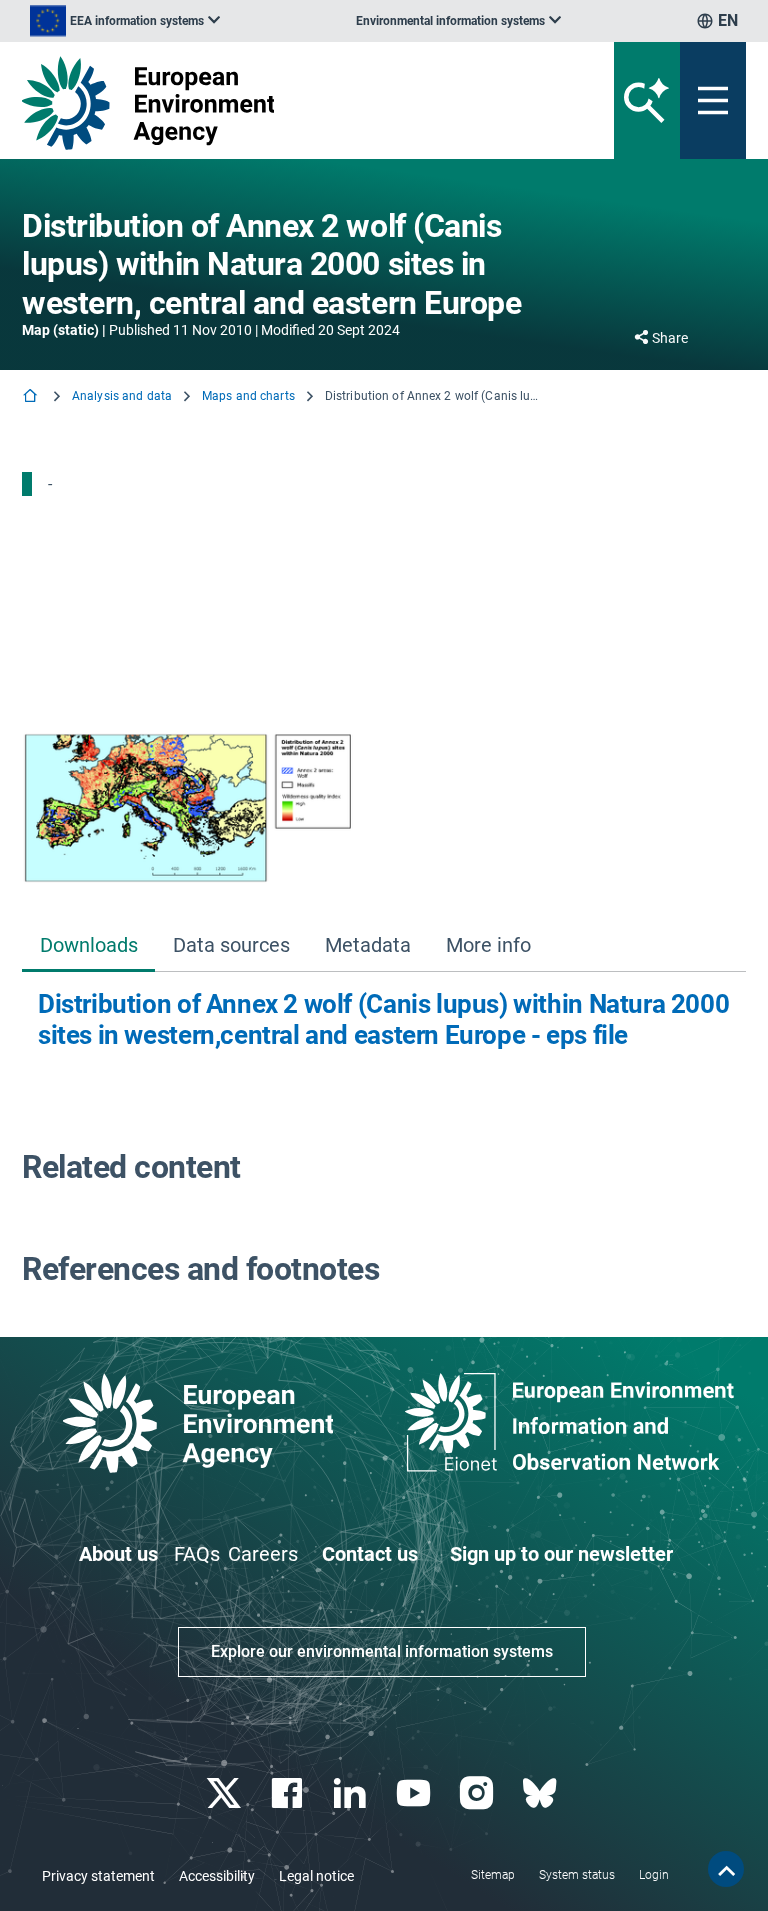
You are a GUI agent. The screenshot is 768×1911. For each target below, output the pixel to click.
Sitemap (493, 1875)
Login (654, 1875)
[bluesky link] (541, 1793)
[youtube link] (415, 1793)
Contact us (370, 1554)
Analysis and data (122, 396)
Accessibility (217, 1876)
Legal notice (316, 1876)
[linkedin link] (352, 1793)
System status (577, 1875)
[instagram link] (478, 1793)
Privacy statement (98, 1876)
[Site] (258, 103)
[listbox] (125, 21)
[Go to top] (726, 1869)
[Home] (32, 397)
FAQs (197, 1554)
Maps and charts (248, 396)
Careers (263, 1554)
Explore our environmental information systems (382, 1651)
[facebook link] (289, 1793)
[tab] (88, 946)
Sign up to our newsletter (561, 1554)
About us (118, 1554)
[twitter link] (225, 1793)
